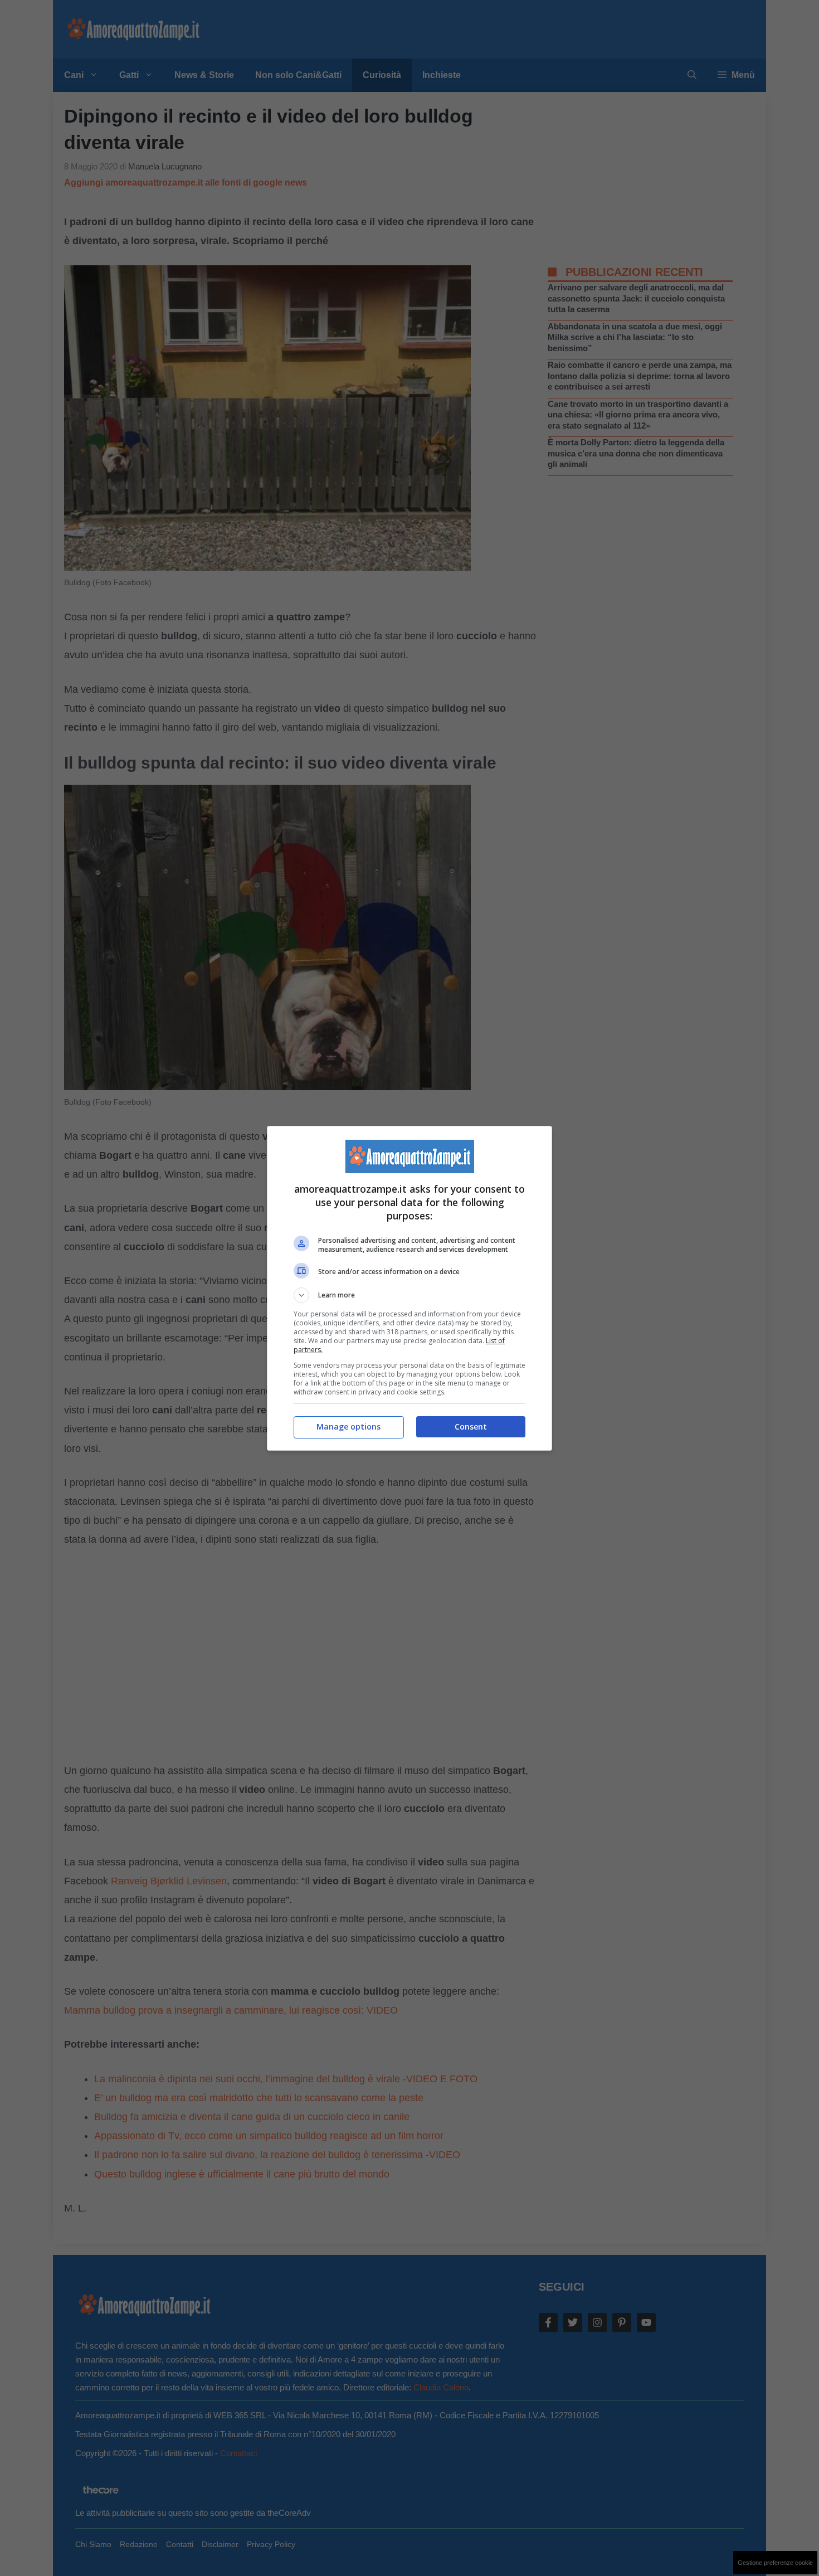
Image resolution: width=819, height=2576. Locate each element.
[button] (409, 1295)
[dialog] (409, 1288)
